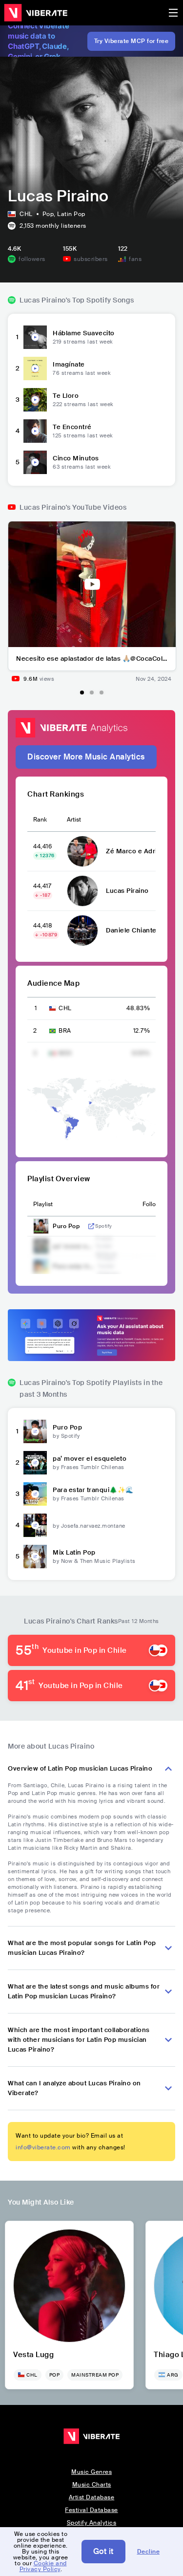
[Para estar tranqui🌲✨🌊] (35, 1494)
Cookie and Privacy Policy (43, 2566)
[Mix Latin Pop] (35, 1557)
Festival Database (91, 2510)
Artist (74, 820)
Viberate (36, 13)
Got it (103, 2551)
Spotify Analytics (92, 2523)
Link (91, 1226)
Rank (40, 820)
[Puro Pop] (35, 1431)
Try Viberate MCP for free (132, 41)
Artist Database (92, 2497)
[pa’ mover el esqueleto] (35, 1463)
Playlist (43, 1204)
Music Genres (91, 2472)
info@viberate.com (43, 2147)
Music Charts (92, 2485)
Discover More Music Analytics (86, 757)
